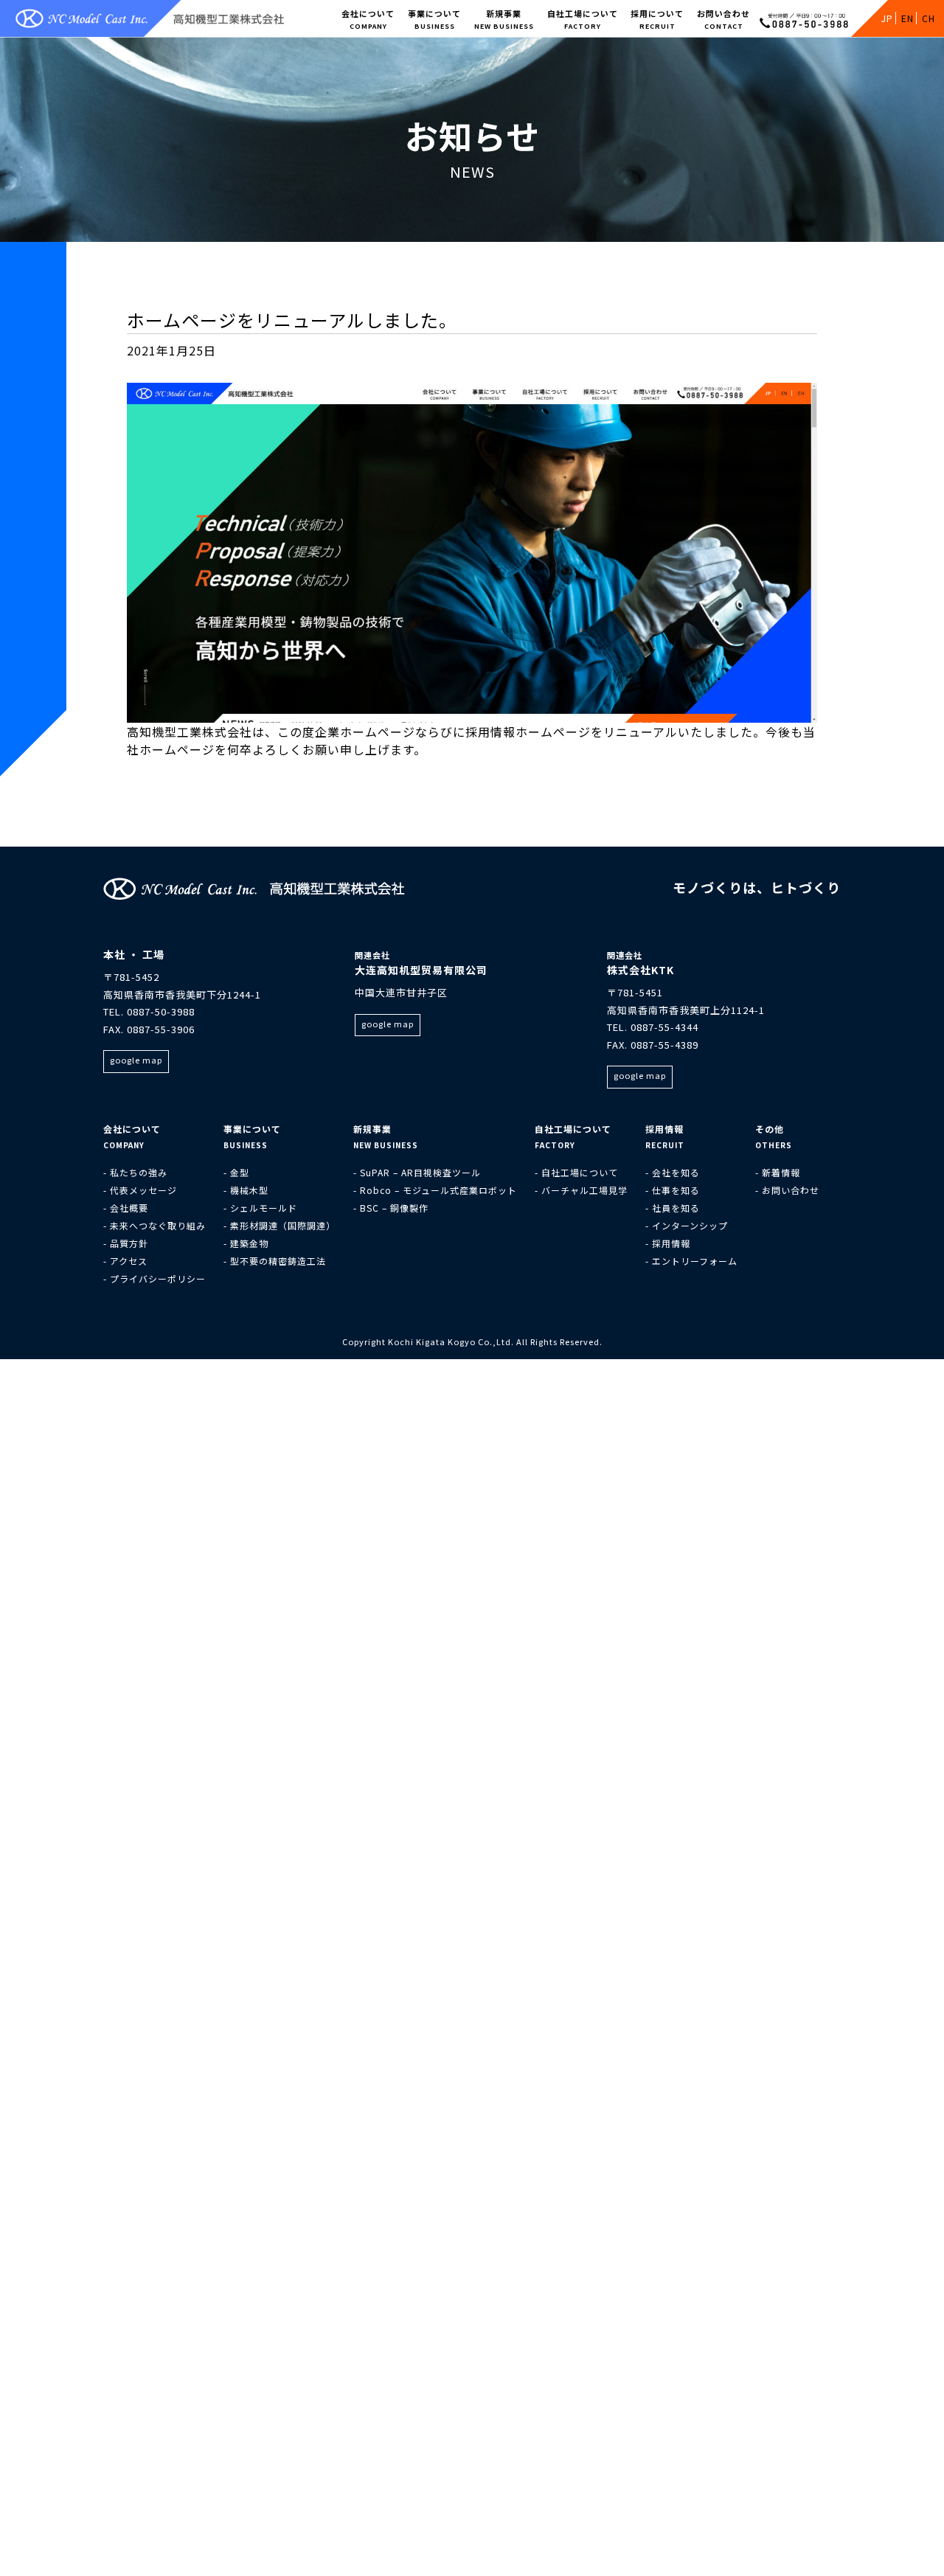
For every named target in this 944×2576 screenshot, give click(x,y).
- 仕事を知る (673, 1190)
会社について (368, 19)
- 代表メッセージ (140, 1190)
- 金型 (236, 1172)
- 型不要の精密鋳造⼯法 (275, 1261)
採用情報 (664, 1129)
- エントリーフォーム (691, 1261)
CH (929, 18)
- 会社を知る (673, 1172)
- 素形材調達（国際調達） (280, 1225)
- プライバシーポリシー (155, 1278)
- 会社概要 (126, 1208)
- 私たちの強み (135, 1172)
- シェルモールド (260, 1208)
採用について (657, 19)
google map (136, 1060)
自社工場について (583, 19)
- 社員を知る (673, 1208)
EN (907, 18)
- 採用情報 (668, 1243)
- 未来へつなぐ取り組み (155, 1225)
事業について (434, 19)
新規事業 (504, 19)
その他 (770, 1129)
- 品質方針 (126, 1243)
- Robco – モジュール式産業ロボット (435, 1190)
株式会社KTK (641, 970)
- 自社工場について (576, 1172)
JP (887, 18)
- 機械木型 (246, 1190)
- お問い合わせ (787, 1190)
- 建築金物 (246, 1243)
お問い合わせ (723, 19)
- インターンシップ (687, 1225)
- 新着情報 (778, 1172)
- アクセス (125, 1261)
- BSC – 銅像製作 (391, 1208)
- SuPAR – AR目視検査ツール (417, 1172)
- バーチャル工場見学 (581, 1190)
